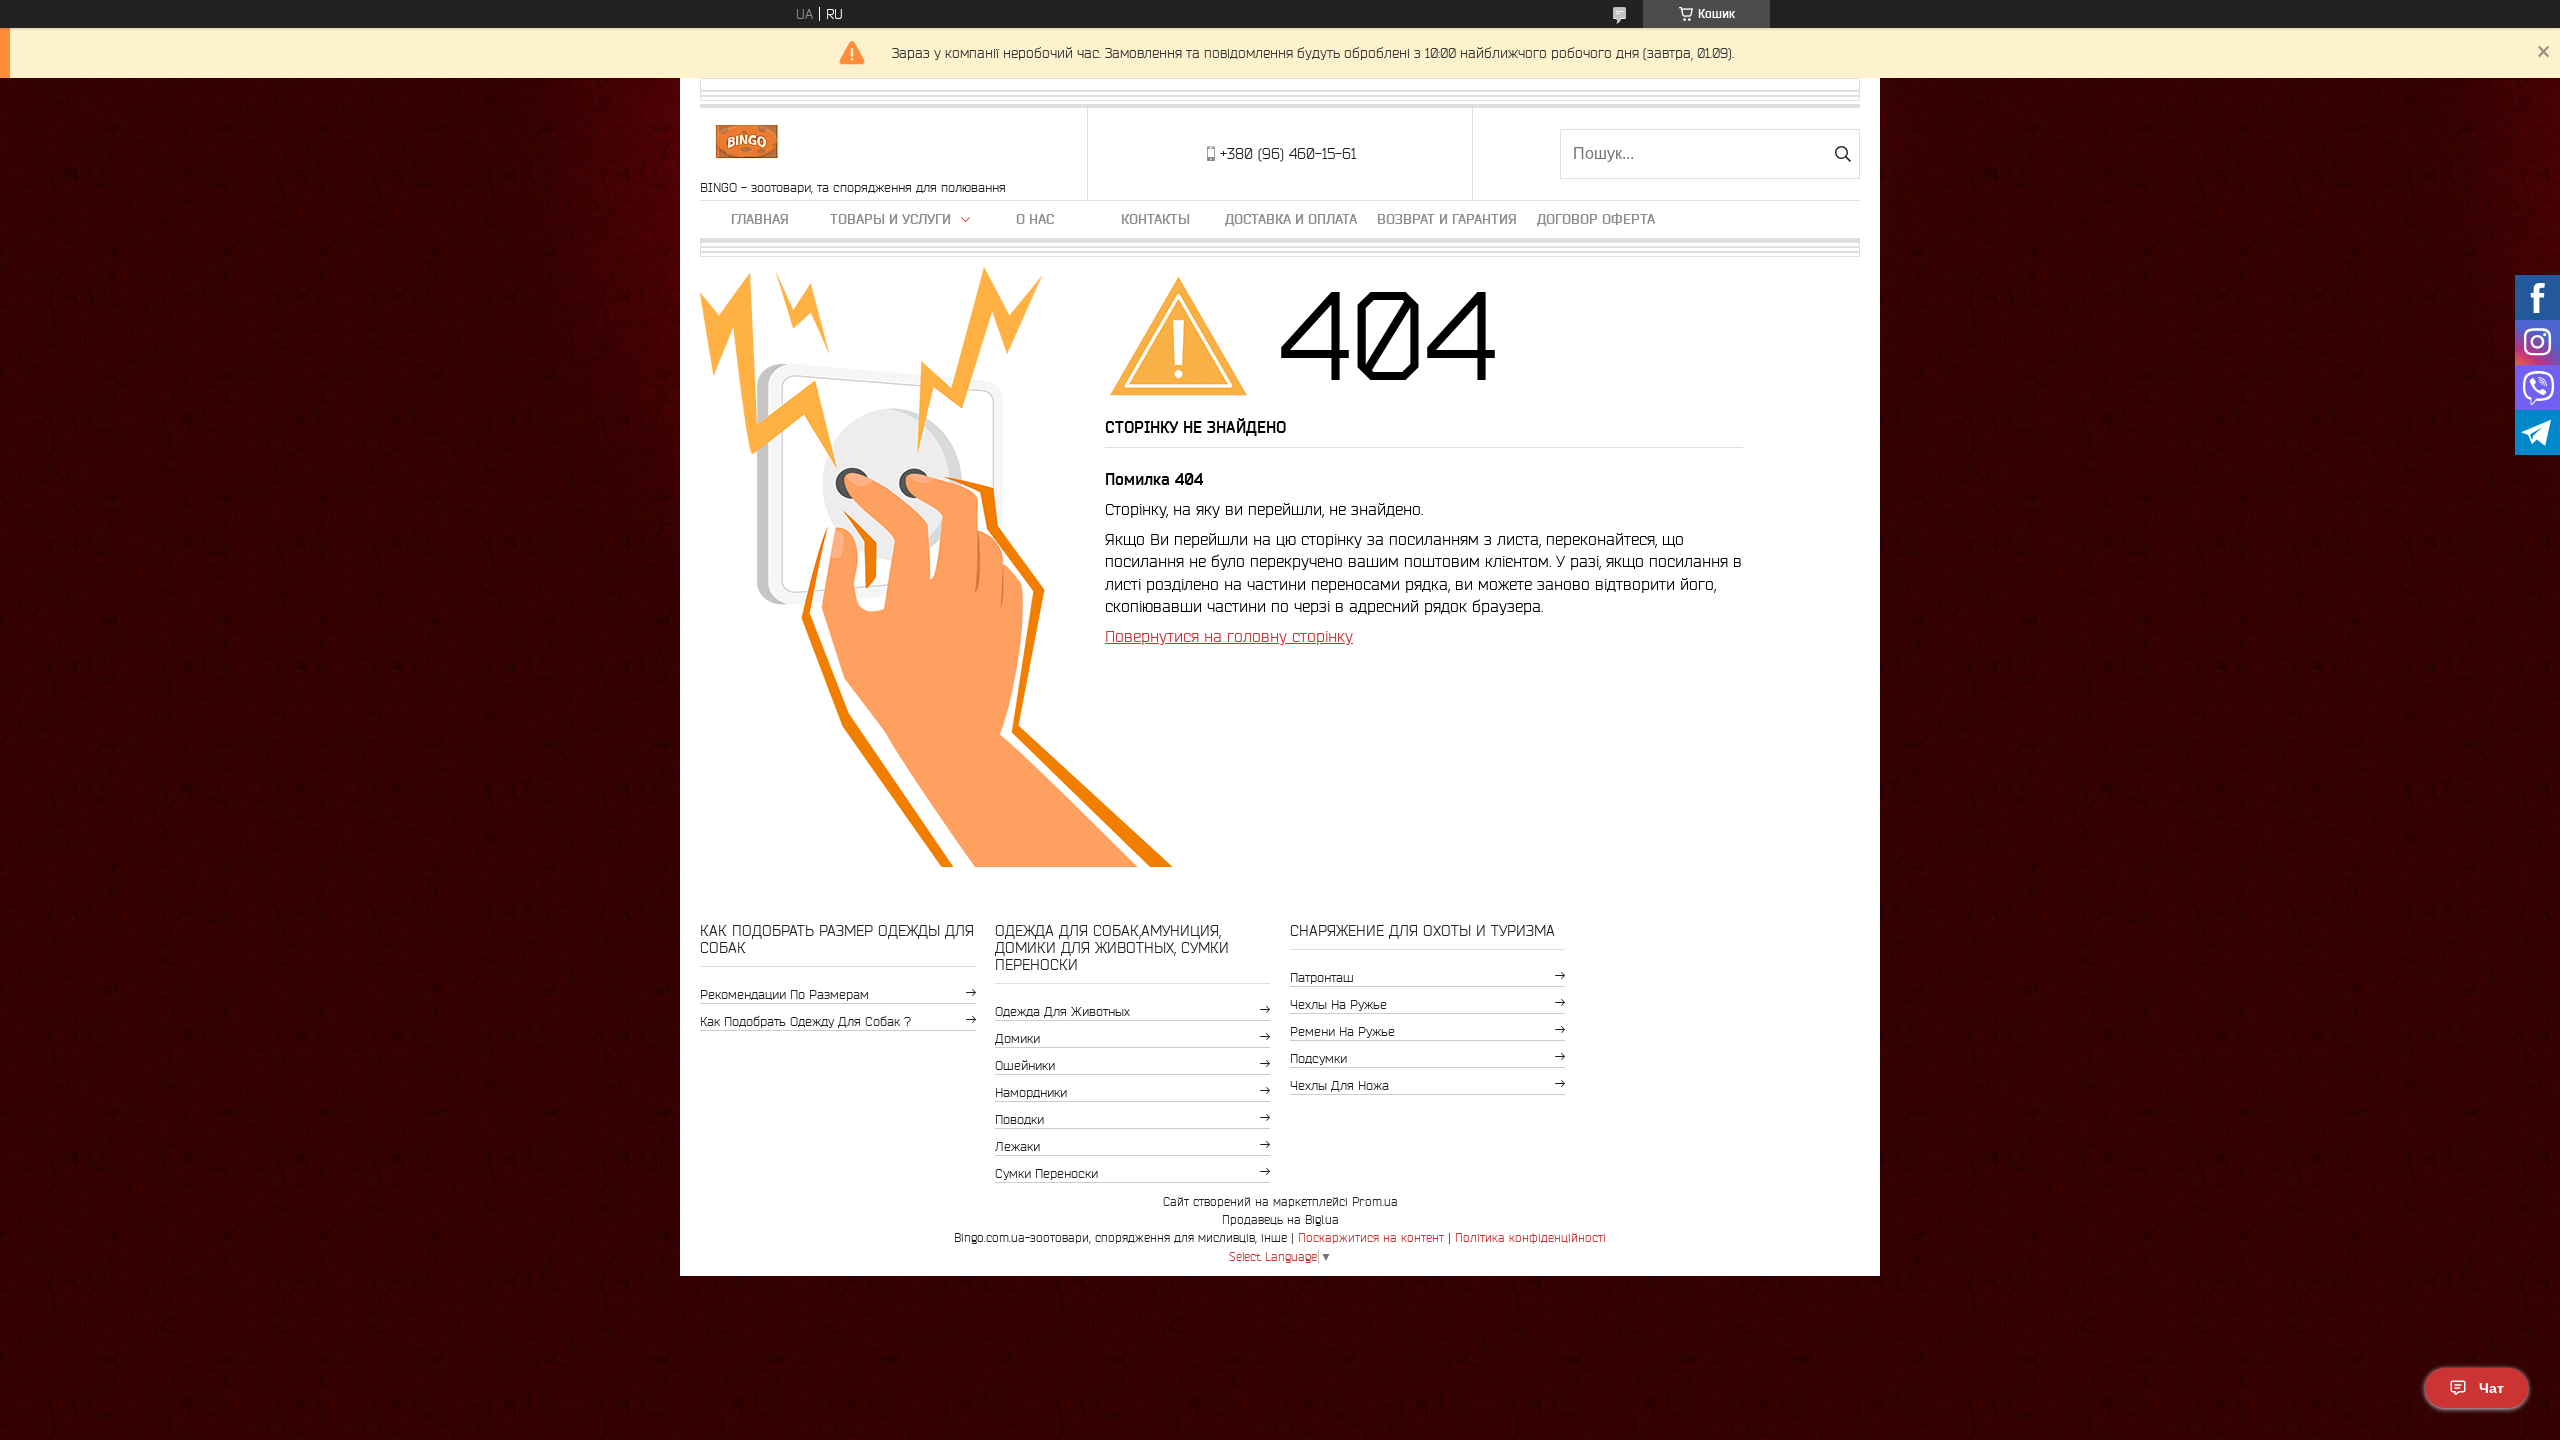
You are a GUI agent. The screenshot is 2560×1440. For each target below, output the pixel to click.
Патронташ (1322, 977)
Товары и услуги (890, 219)
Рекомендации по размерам (784, 994)
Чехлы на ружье (1338, 1004)
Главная (760, 219)
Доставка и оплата (1291, 219)
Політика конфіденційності (1530, 1237)
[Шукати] (1842, 154)
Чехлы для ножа (1339, 1085)
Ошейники (1025, 1065)
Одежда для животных (1062, 1011)
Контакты (1155, 219)
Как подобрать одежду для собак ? (805, 1021)
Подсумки (1318, 1058)
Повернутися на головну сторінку (1229, 636)
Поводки (1019, 1119)
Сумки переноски (1046, 1173)
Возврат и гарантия (1447, 219)
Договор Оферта (1596, 219)
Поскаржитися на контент (1371, 1237)
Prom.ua (1375, 1201)
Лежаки (1017, 1146)
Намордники (1031, 1092)
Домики (1017, 1038)
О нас (1035, 219)
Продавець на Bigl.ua (1280, 1219)
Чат (2491, 1388)
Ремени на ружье (1342, 1031)
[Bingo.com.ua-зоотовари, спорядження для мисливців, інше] (746, 144)
